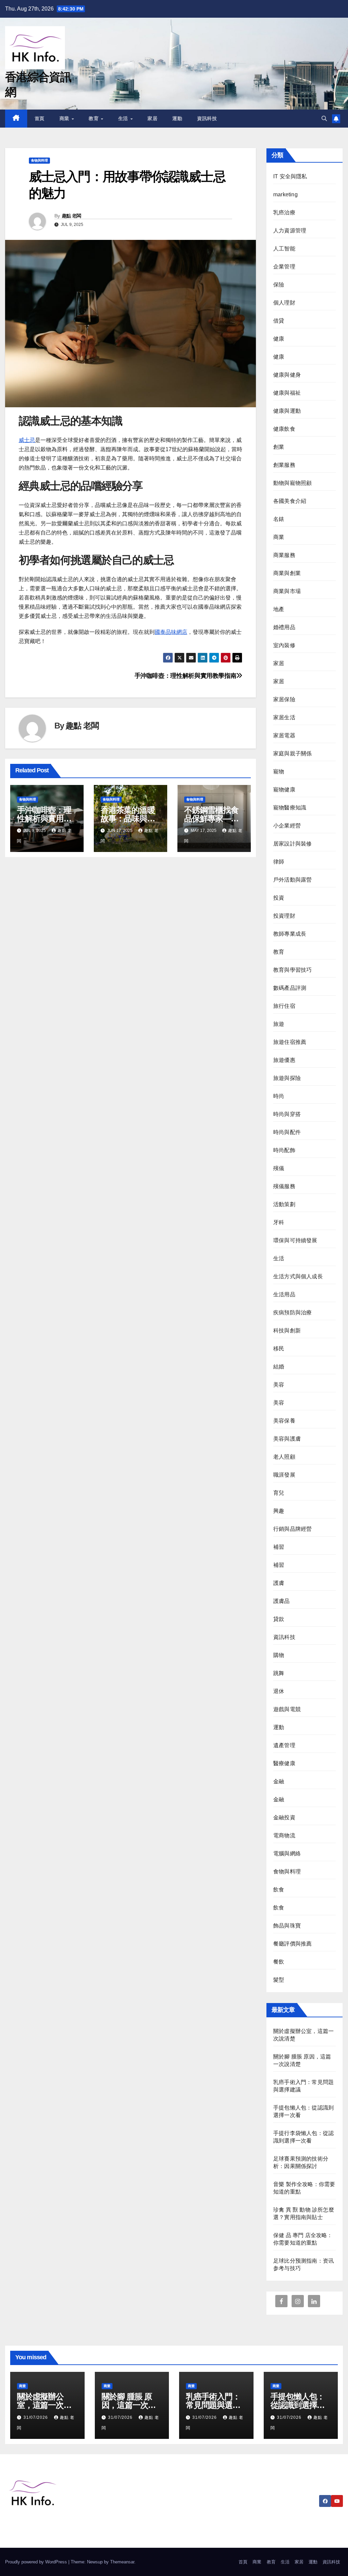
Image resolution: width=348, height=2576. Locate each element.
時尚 (279, 1096)
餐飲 (279, 1962)
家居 (152, 118)
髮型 (279, 1980)
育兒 (279, 1493)
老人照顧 (284, 1457)
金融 (279, 1781)
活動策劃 (284, 1204)
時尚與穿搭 (287, 1114)
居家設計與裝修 (292, 844)
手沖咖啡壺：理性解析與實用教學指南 (186, 676)
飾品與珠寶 (287, 1926)
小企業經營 (287, 826)
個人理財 (284, 303)
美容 (279, 1385)
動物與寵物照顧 (292, 483)
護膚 (279, 1583)
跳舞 (279, 1673)
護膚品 (282, 1601)
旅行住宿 (284, 1006)
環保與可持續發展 (295, 1240)
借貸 (279, 321)
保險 (279, 285)
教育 (94, 118)
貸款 (279, 1619)
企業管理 (284, 267)
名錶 (279, 519)
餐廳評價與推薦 (292, 1944)
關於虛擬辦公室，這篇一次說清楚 (44, 2405)
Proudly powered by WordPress (37, 2562)
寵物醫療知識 (290, 808)
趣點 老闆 (72, 216)
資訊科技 (207, 118)
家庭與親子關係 (292, 753)
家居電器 (284, 735)
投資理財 (284, 916)
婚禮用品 (284, 627)
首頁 (40, 118)
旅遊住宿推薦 (290, 1042)
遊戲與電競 (287, 1709)
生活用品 (284, 1294)
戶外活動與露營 (292, 880)
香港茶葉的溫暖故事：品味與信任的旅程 (128, 818)
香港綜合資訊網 (43, 2525)
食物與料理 (39, 160)
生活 (124, 118)
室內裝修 (284, 645)
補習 (279, 1547)
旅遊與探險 (287, 1078)
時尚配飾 (284, 1150)
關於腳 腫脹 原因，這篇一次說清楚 (129, 2405)
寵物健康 (284, 790)
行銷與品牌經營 (292, 1529)
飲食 (279, 1890)
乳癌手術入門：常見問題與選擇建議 (213, 2405)
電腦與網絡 (287, 1853)
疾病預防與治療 (292, 1312)
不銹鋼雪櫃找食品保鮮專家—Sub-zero (211, 818)
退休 (279, 1691)
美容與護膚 (287, 1439)
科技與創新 (287, 1331)
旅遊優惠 (284, 1060)
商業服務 (284, 555)
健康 (279, 339)
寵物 (279, 772)
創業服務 (284, 465)
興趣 (279, 1511)
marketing (285, 194)
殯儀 (279, 1168)
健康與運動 (287, 411)
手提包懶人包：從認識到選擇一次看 (298, 2405)
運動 (177, 118)
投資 (279, 898)
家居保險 (284, 699)
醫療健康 (284, 1763)
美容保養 (284, 1421)
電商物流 (284, 1835)
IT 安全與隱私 (290, 176)
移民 (279, 1349)
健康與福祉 (287, 393)
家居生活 (284, 717)
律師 (279, 862)
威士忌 (27, 440)
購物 (279, 1655)
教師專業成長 (290, 934)
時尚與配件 (287, 1132)
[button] (324, 119)
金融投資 (284, 1817)
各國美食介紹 (290, 501)
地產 (279, 609)
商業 (65, 118)
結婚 (279, 1367)
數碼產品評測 (290, 988)
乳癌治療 (284, 212)
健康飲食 (284, 429)
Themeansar (122, 2562)
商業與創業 (287, 573)
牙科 (279, 1222)
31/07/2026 (36, 2417)
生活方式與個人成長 (298, 1276)
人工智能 (284, 249)
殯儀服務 (284, 1186)
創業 (279, 447)
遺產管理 (284, 1745)
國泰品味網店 (171, 632)
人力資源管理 (290, 231)
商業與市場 (287, 591)
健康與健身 (287, 375)
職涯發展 (284, 1475)
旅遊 (279, 1024)
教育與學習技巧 (292, 970)
